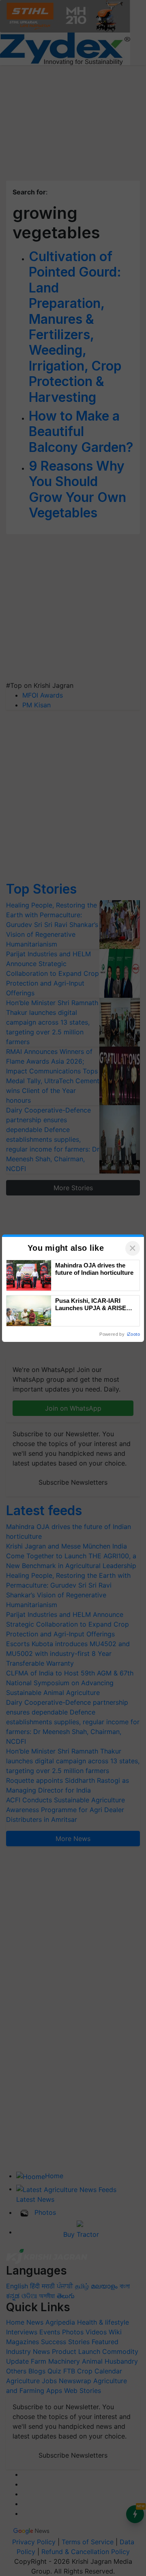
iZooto (133, 1334)
